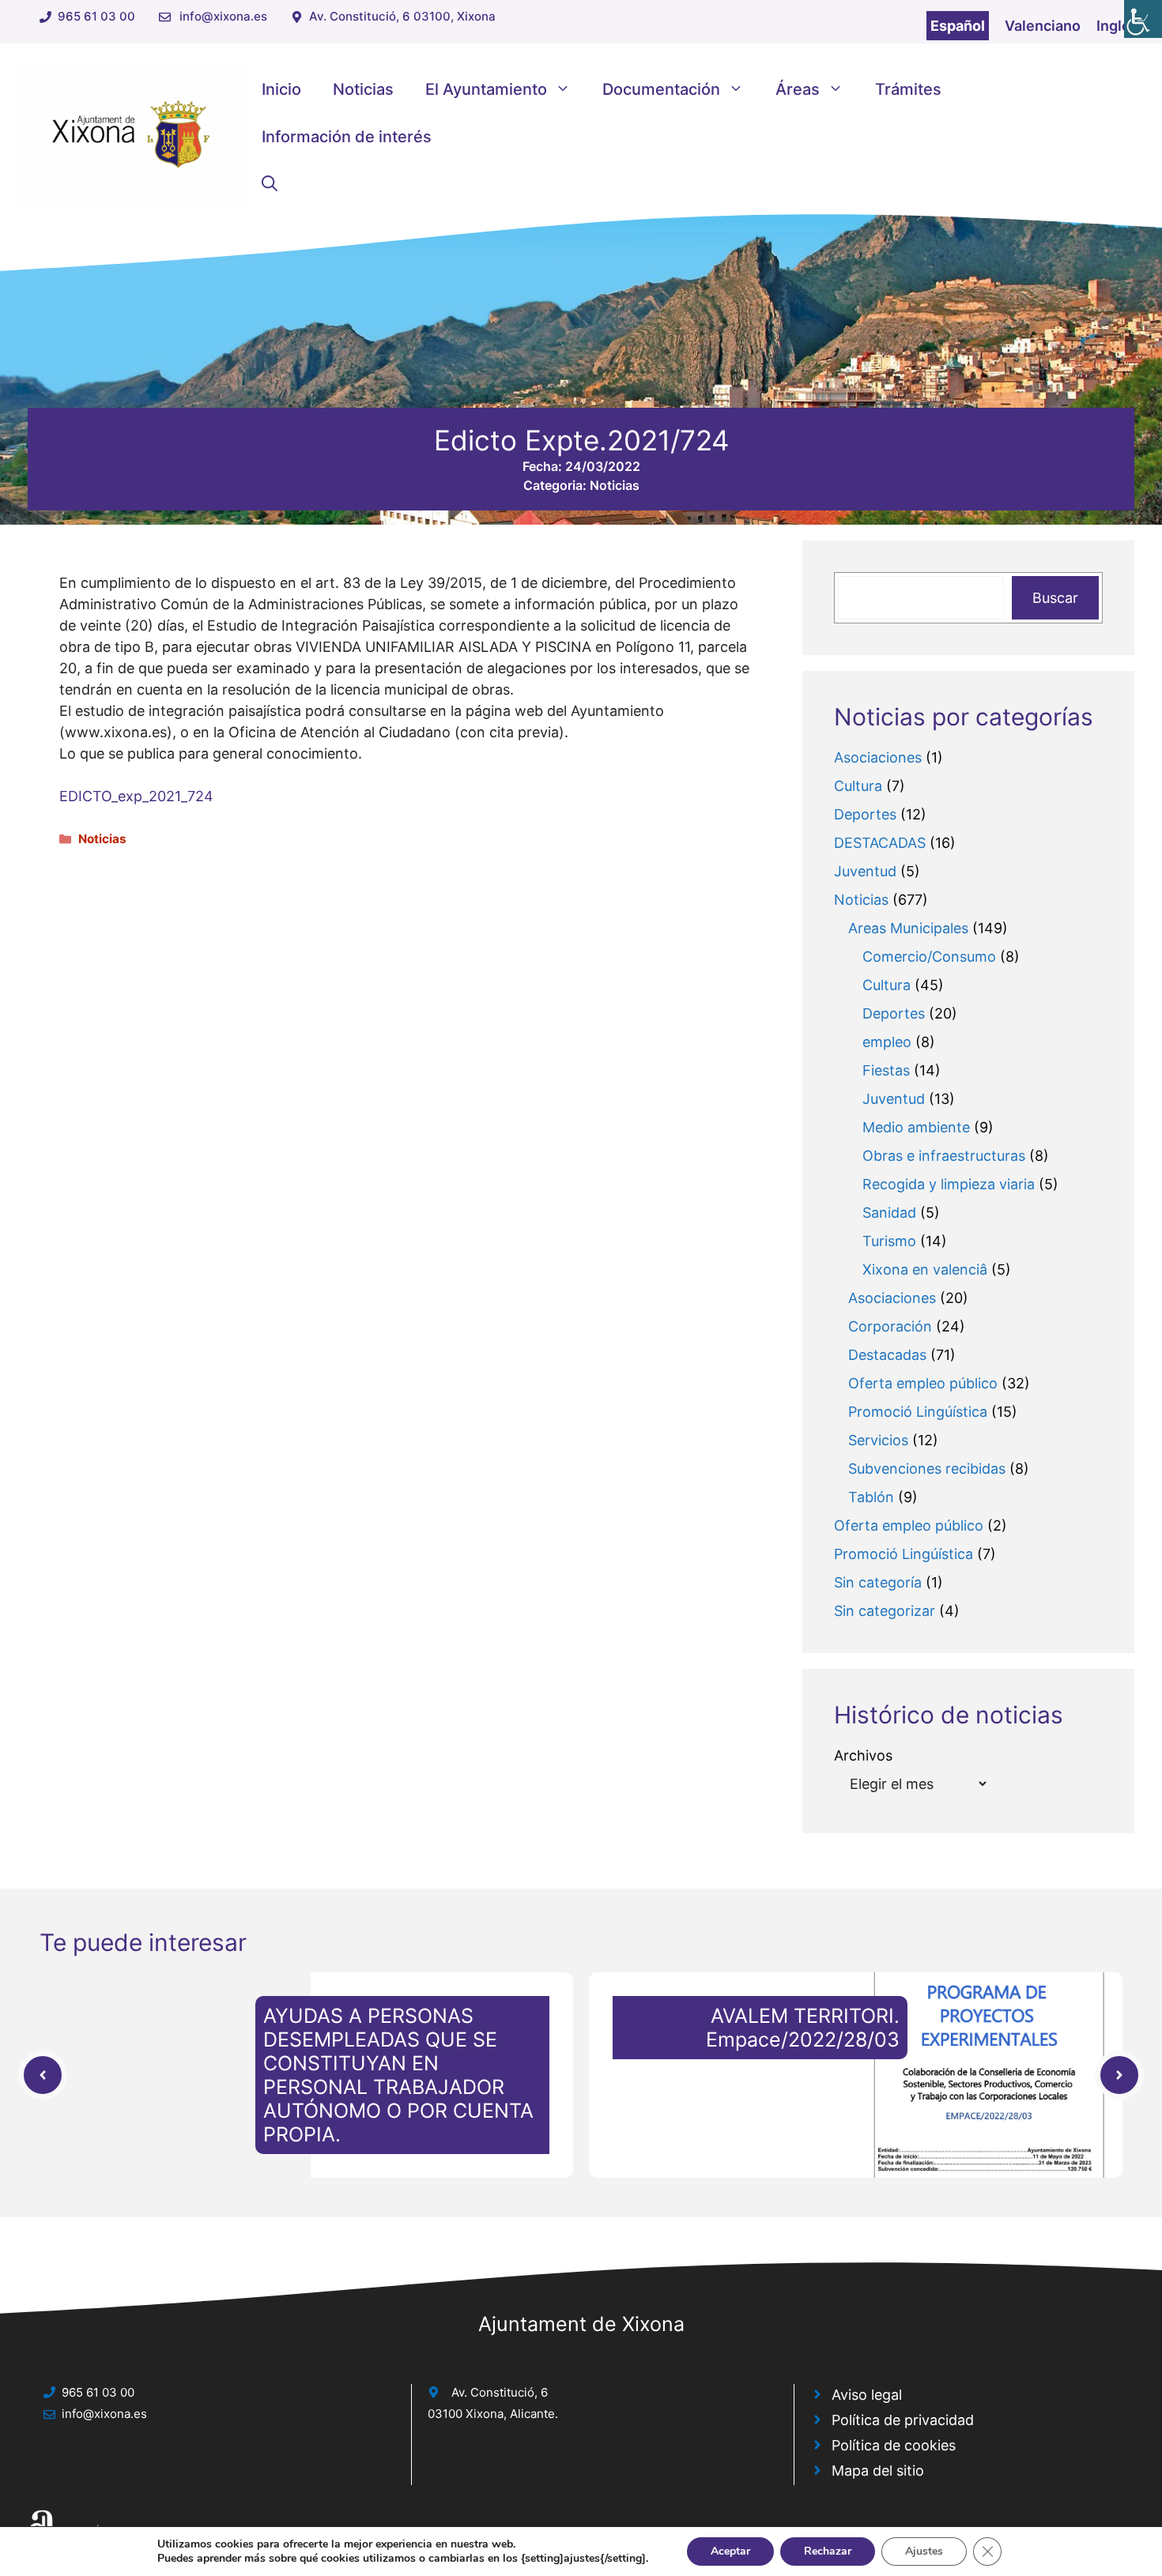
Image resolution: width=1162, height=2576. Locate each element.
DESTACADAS (880, 843)
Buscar (1055, 598)
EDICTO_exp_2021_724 (136, 796)
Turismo (889, 1241)
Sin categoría (878, 1582)
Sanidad (889, 1213)
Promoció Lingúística (918, 1412)
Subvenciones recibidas (927, 1469)
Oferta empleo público (923, 1383)
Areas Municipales (908, 928)
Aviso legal (867, 2395)
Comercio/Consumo (929, 957)
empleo (887, 1042)
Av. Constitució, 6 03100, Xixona (402, 16)
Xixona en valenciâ (925, 1269)
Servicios (878, 1440)
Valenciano (1043, 26)
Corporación (890, 1326)
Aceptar (730, 2551)
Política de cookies (894, 2445)
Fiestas (886, 1070)
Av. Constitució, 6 (500, 2392)
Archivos (863, 1755)
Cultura (858, 786)
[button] (270, 184)
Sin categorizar (885, 1611)
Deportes (865, 814)
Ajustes (924, 2551)
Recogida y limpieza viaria (949, 1184)
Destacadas (887, 1355)
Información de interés (347, 137)
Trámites (908, 89)
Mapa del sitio (878, 2471)
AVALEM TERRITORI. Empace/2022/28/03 (803, 2028)
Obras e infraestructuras (944, 1156)
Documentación (661, 89)
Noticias (363, 89)
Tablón (871, 1497)
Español (958, 26)
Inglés (1117, 26)
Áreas (798, 89)
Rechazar (828, 2551)
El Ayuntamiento (486, 89)
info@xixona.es (223, 16)
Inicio (281, 89)
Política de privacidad (903, 2420)
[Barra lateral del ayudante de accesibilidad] (1143, 19)
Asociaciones (878, 757)
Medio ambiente (916, 1127)
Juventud (865, 871)
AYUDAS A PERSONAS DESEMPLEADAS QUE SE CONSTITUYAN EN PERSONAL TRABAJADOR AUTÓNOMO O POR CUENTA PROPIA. (398, 2075)
